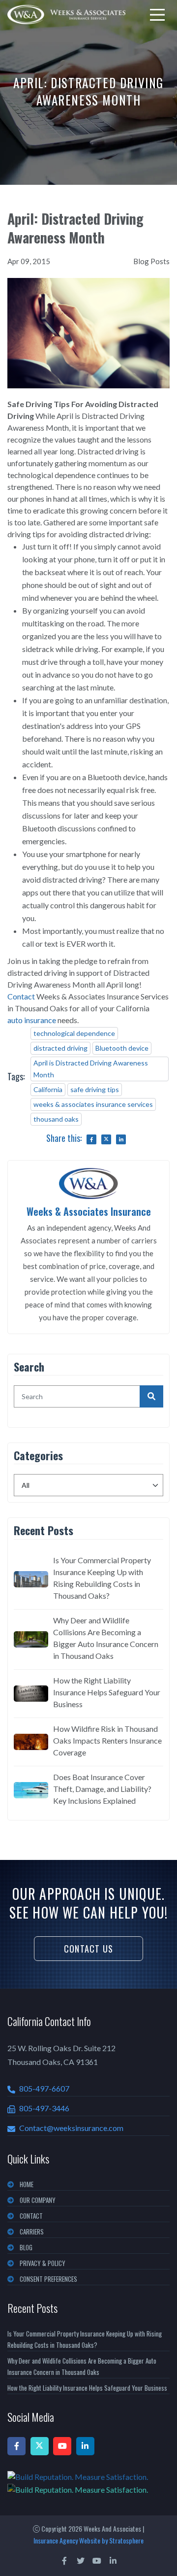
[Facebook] (16, 2446)
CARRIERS (32, 2232)
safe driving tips (95, 1089)
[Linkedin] (85, 2446)
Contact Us (88, 1949)
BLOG (26, 2247)
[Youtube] (62, 2446)
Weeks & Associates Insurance (89, 1211)
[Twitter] (40, 2446)
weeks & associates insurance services (93, 1104)
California (48, 1089)
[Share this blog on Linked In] (121, 1139)
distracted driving (60, 1048)
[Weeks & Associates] (66, 15)
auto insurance (32, 1020)
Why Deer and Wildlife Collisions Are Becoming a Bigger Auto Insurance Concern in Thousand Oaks (106, 1638)
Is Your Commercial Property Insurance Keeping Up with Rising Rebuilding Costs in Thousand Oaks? (102, 1578)
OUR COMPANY (38, 2200)
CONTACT (31, 2216)
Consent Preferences (48, 2279)
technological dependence (74, 1033)
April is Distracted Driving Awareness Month (91, 1069)
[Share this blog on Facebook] (91, 1139)
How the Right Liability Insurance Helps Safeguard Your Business (107, 1692)
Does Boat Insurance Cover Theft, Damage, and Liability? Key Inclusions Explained (102, 1789)
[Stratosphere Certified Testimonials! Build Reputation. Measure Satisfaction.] (88, 2483)
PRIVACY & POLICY (43, 2263)
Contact (21, 996)
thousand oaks (56, 1119)
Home (27, 2184)
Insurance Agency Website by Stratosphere (88, 2540)
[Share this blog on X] (106, 1139)
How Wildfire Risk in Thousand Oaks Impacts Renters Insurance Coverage (107, 1740)
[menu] (157, 15)
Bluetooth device (122, 1048)
